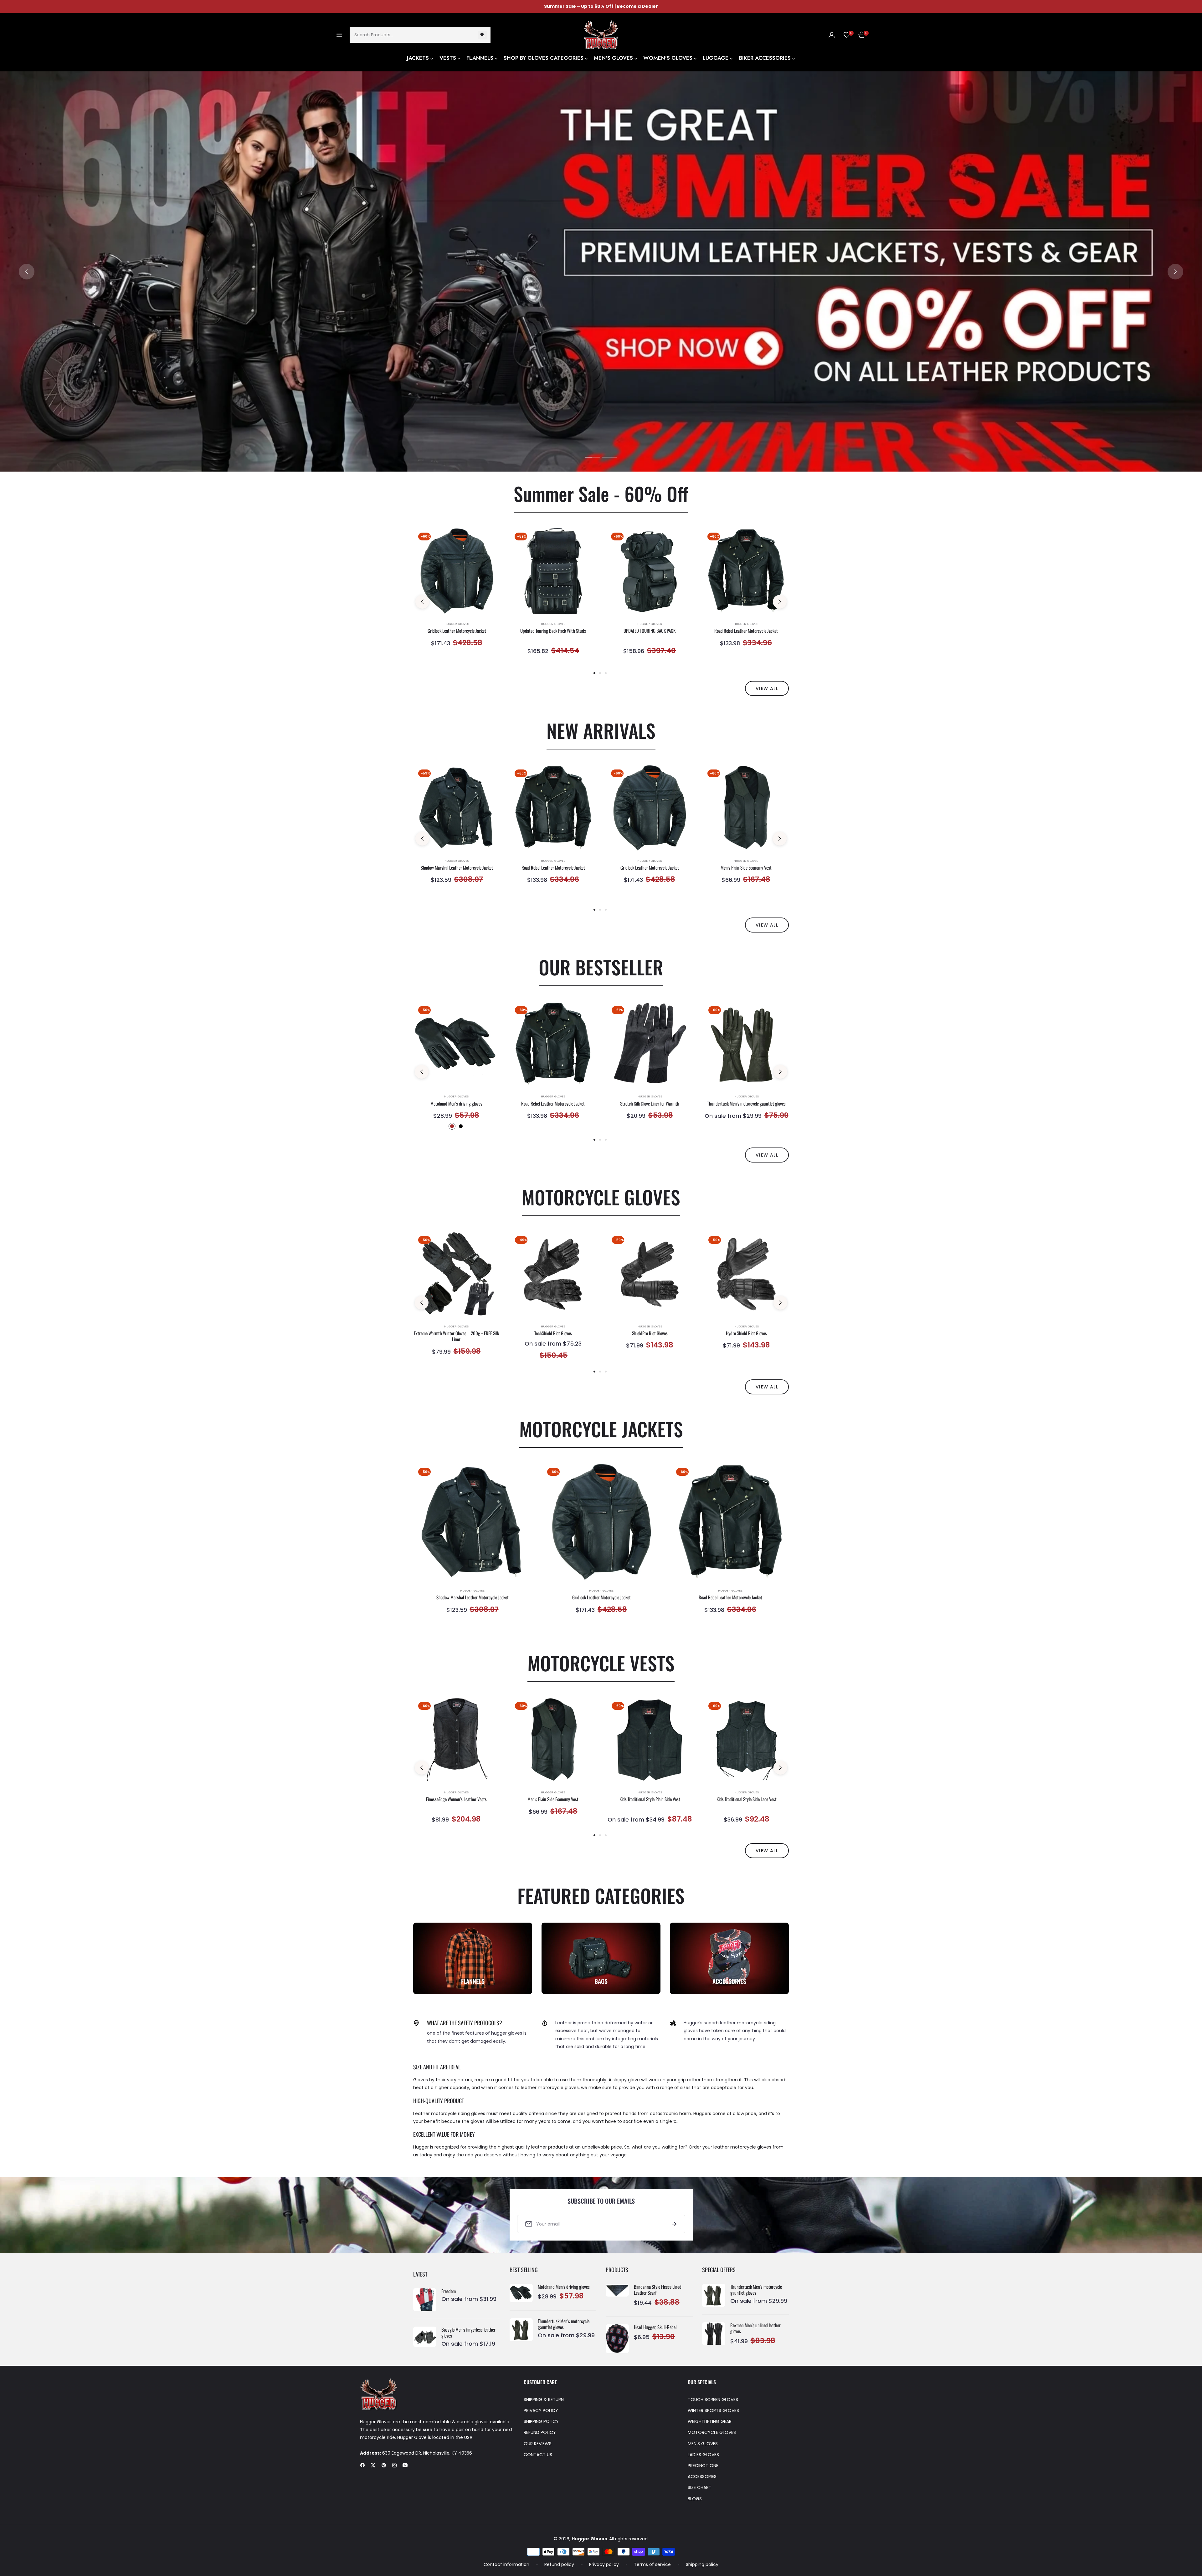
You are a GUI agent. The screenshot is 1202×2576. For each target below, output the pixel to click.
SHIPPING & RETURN (544, 2400)
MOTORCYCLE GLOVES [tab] (601, 1197)
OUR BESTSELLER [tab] (601, 967)
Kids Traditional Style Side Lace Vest (747, 1799)
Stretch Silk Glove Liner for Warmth (650, 1104)
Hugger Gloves (457, 624)
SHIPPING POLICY (541, 2421)
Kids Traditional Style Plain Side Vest (650, 1799)
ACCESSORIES (702, 2476)
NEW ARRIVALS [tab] (601, 730)
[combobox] (420, 35)
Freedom (449, 2291)
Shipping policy (702, 2564)
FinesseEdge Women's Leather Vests (456, 1799)
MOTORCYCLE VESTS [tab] (601, 1663)
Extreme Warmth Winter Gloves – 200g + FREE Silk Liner (456, 1336)
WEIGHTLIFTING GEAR (710, 2421)
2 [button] (609, 457)
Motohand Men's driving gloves (456, 1104)
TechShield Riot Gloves (553, 1333)
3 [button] (606, 673)
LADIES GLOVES (703, 2455)
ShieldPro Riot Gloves (650, 1333)
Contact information (506, 2564)
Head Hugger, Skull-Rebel (655, 2327)
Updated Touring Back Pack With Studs (553, 631)
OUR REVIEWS (538, 2444)
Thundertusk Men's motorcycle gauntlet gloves (746, 1104)
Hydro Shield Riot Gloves (746, 1333)
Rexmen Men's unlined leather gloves (755, 2328)
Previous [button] (27, 272)
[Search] (482, 35)
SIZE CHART (700, 2487)
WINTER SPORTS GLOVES (713, 2410)
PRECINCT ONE (703, 2466)
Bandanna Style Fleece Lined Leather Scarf (658, 2290)
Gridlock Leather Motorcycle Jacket (457, 631)
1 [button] (593, 457)
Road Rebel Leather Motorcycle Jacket (746, 631)
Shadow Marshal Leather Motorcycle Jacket (457, 868)
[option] (457, 595)
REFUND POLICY (540, 2432)
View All (767, 1155)
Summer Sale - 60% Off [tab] (601, 493)
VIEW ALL (767, 688)
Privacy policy (604, 2564)
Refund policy (559, 2564)
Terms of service (652, 2564)
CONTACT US (538, 2455)
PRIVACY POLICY (541, 2410)
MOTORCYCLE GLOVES (712, 2432)
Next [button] (1175, 272)
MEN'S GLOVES (703, 2444)
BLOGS (695, 2499)
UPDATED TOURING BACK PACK (650, 631)
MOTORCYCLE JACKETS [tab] (601, 1429)
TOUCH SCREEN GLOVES (713, 2400)
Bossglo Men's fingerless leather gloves (468, 2333)
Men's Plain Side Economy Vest (746, 868)
